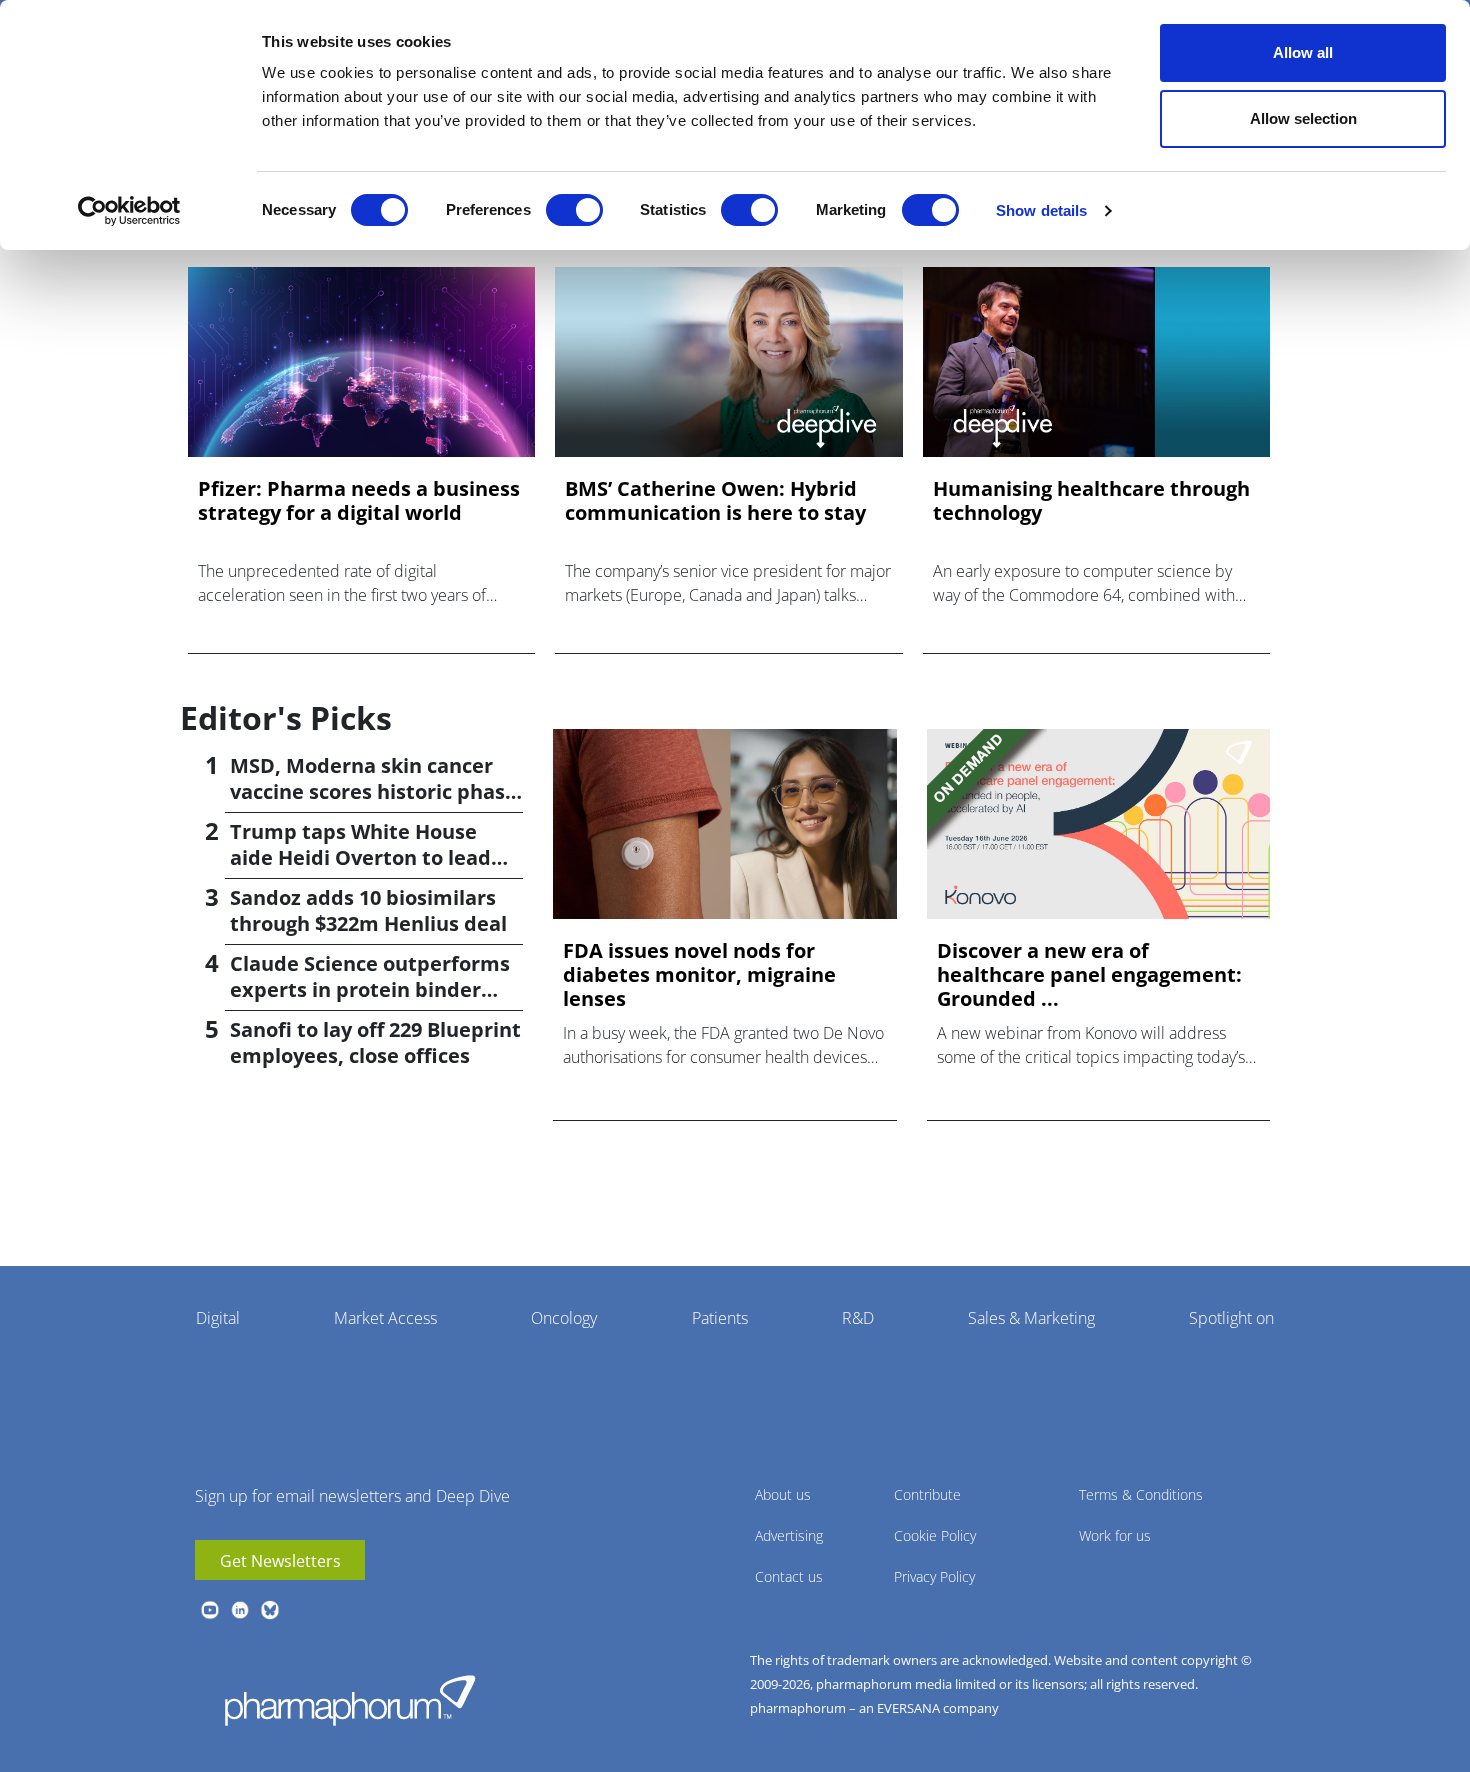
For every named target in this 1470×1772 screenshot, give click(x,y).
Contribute (927, 1494)
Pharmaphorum (350, 1700)
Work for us (1115, 1535)
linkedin (240, 1610)
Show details (1041, 210)
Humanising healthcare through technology (1091, 501)
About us (783, 1494)
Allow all (1303, 52)
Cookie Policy (935, 1535)
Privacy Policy (934, 1576)
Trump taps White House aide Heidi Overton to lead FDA (360, 857)
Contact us (789, 1576)
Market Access (385, 1318)
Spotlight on (1231, 1318)
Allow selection (1303, 118)
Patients (720, 1318)
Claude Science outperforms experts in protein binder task (370, 989)
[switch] (574, 210)
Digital (218, 1318)
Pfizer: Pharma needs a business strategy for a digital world (359, 501)
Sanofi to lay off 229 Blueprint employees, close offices (375, 1042)
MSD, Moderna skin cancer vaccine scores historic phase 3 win (373, 791)
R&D (858, 1318)
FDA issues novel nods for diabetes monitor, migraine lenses (699, 975)
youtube (210, 1610)
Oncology (564, 1318)
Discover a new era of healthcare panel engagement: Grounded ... (1089, 975)
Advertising (789, 1535)
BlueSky (270, 1610)
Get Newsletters (280, 1561)
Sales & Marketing (1031, 1318)
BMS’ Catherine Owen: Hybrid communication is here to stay (715, 501)
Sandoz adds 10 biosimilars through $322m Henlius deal (368, 910)
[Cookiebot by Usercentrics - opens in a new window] (129, 211)
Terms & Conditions (1141, 1494)
